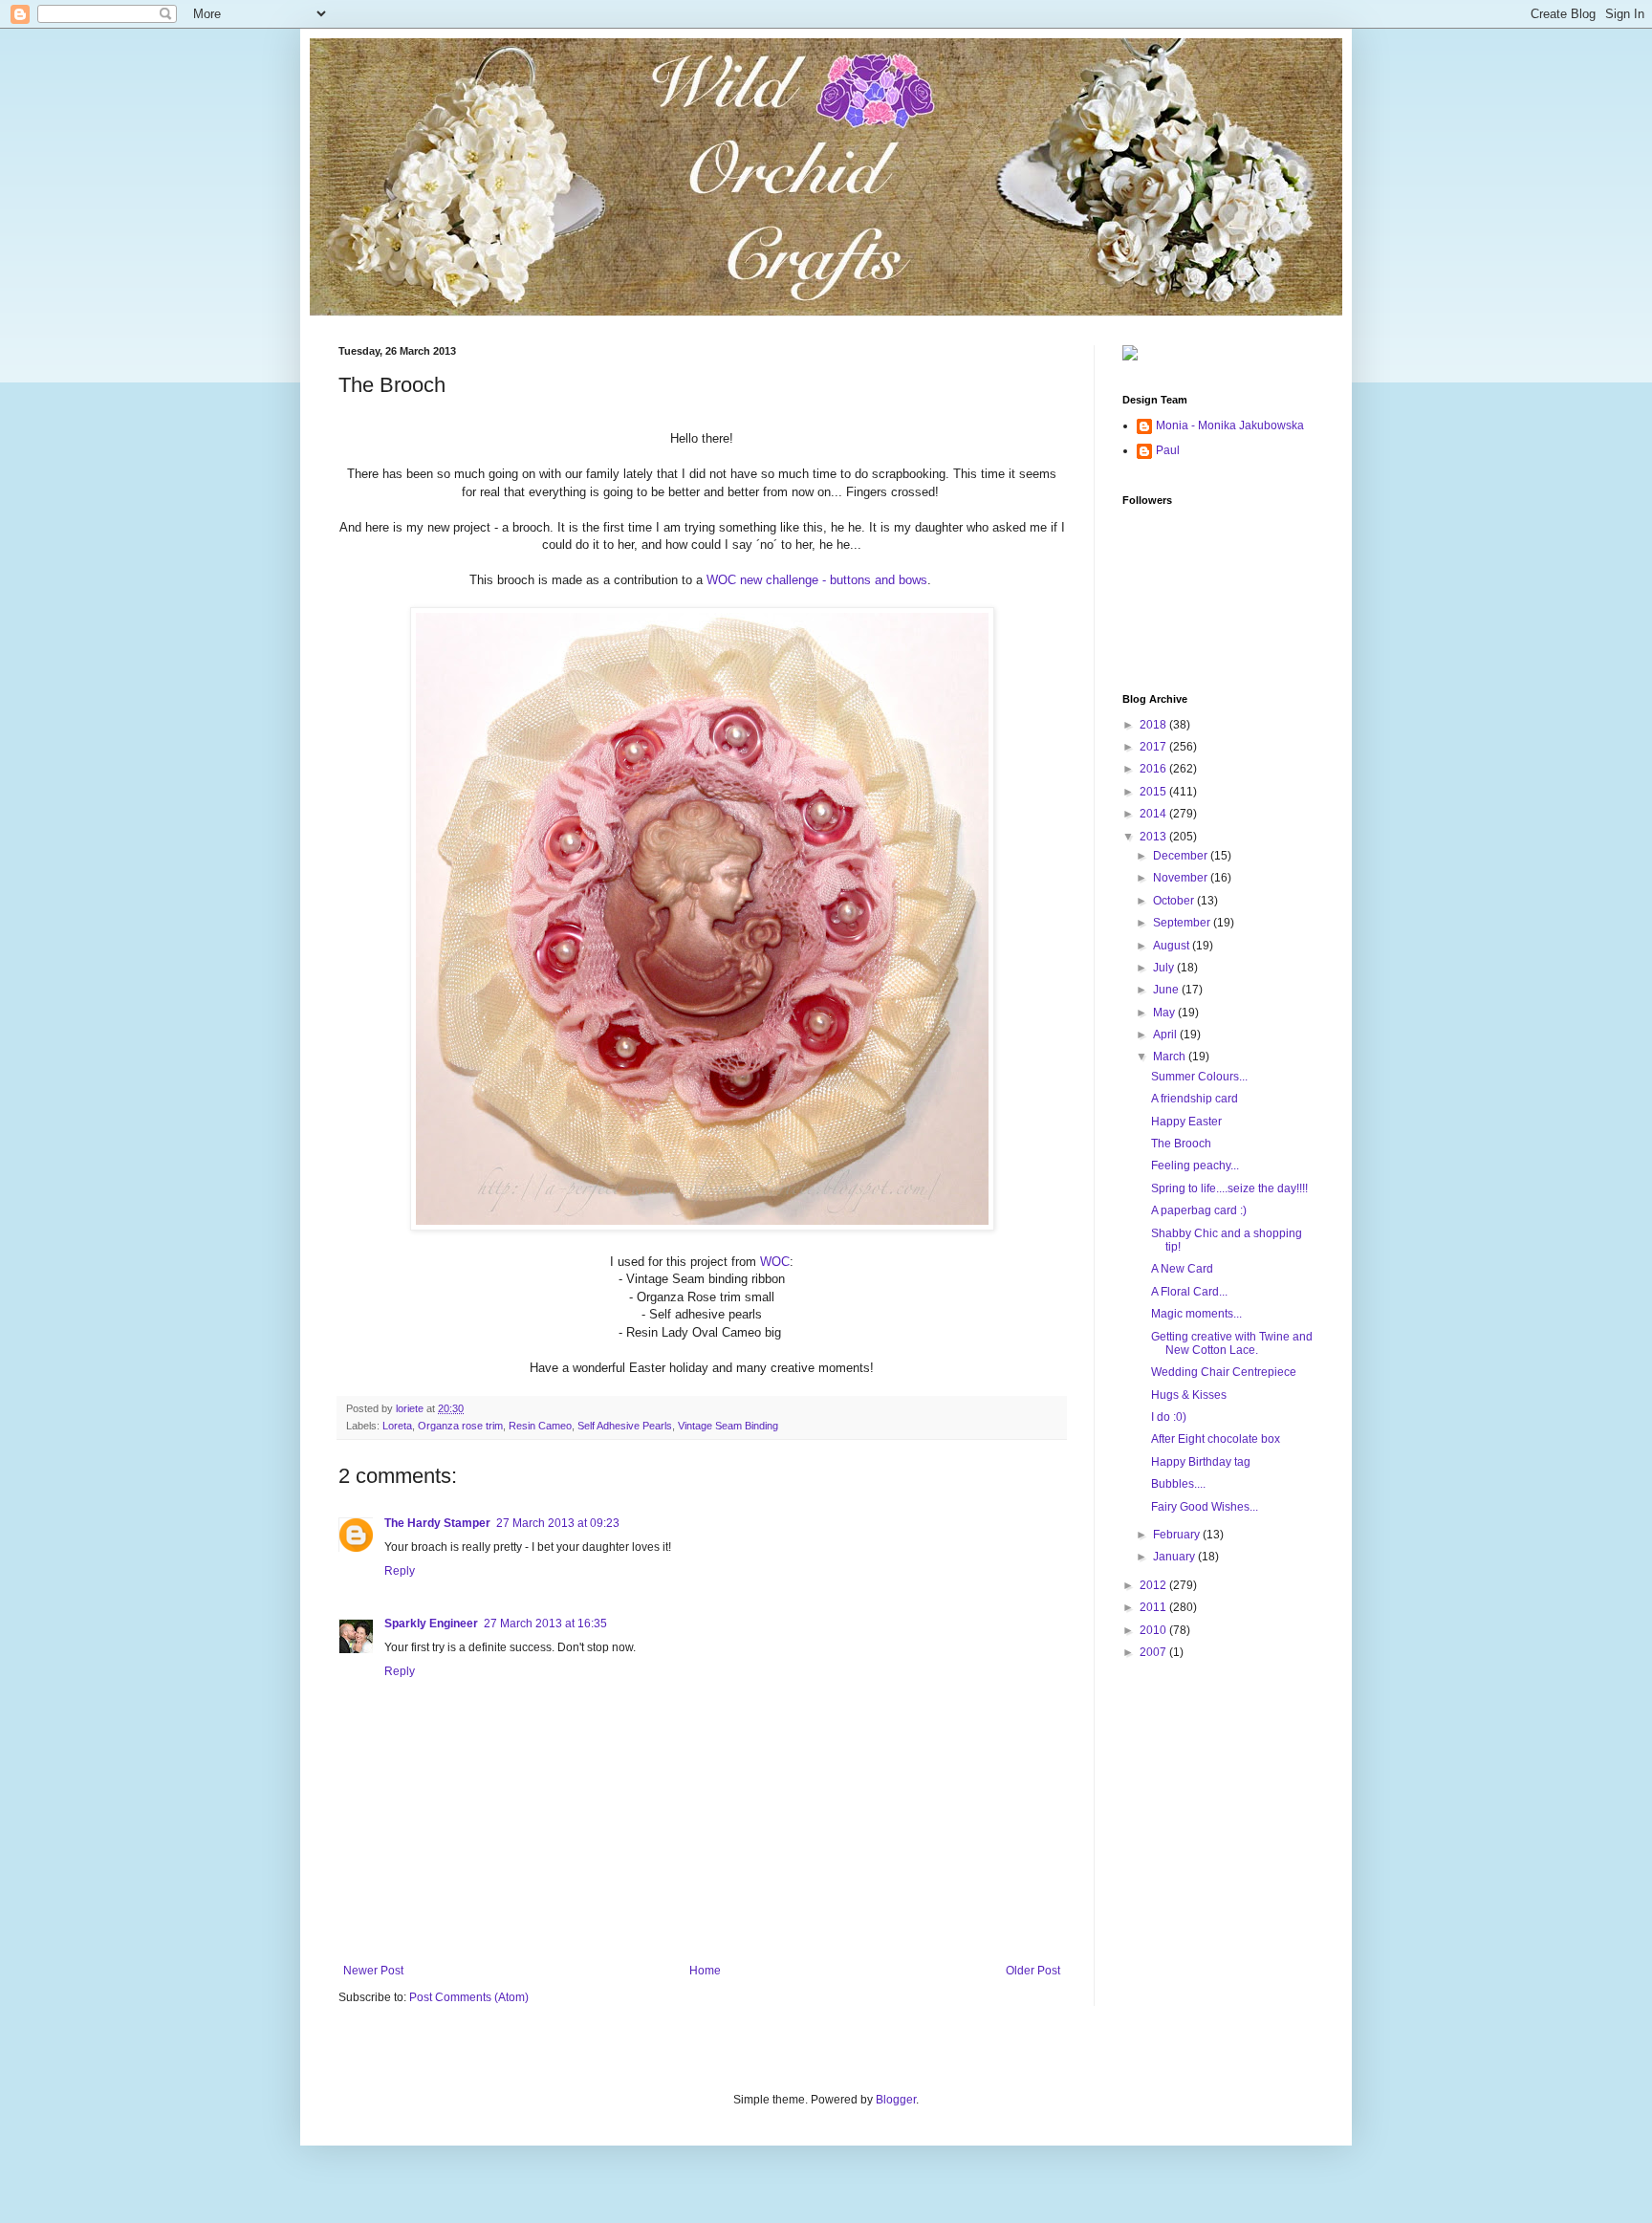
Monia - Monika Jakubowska (1230, 425)
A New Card (1182, 1269)
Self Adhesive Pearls (625, 1426)
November (1182, 878)
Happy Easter (1186, 1122)
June (1167, 990)
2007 (1154, 1652)
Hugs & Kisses (1189, 1395)
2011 (1154, 1607)
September (1183, 923)
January (1175, 1557)
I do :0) (1169, 1417)
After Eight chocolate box (1216, 1439)
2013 (1154, 837)
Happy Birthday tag (1201, 1462)
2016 (1154, 769)
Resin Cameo (540, 1426)
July (1165, 968)
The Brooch (1181, 1144)
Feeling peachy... (1195, 1166)
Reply (400, 1571)
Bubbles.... (1178, 1484)
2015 (1154, 792)
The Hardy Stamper (437, 1523)
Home (705, 1971)
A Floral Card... (1189, 1292)
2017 (1154, 747)
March (1171, 1057)
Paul (1168, 450)
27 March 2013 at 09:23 (558, 1523)
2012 (1154, 1585)
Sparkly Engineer (431, 1624)
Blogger (896, 2100)
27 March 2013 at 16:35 (545, 1624)
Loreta (397, 1426)
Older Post (1033, 1971)
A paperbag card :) (1199, 1210)
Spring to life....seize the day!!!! (1229, 1188)
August (1173, 946)
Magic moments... (1196, 1314)
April (1166, 1035)
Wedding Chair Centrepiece (1224, 1372)
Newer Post (373, 1971)
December (1182, 856)
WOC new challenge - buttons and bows (817, 580)
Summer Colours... (1199, 1077)
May (1165, 1013)
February (1178, 1535)
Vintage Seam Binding (728, 1426)
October (1175, 901)
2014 (1154, 814)
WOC (775, 1262)
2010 (1154, 1630)
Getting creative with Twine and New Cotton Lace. (1232, 1343)
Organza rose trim (460, 1426)
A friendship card (1195, 1099)
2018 (1154, 725)
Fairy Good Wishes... (1205, 1507)
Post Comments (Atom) (469, 1997)
